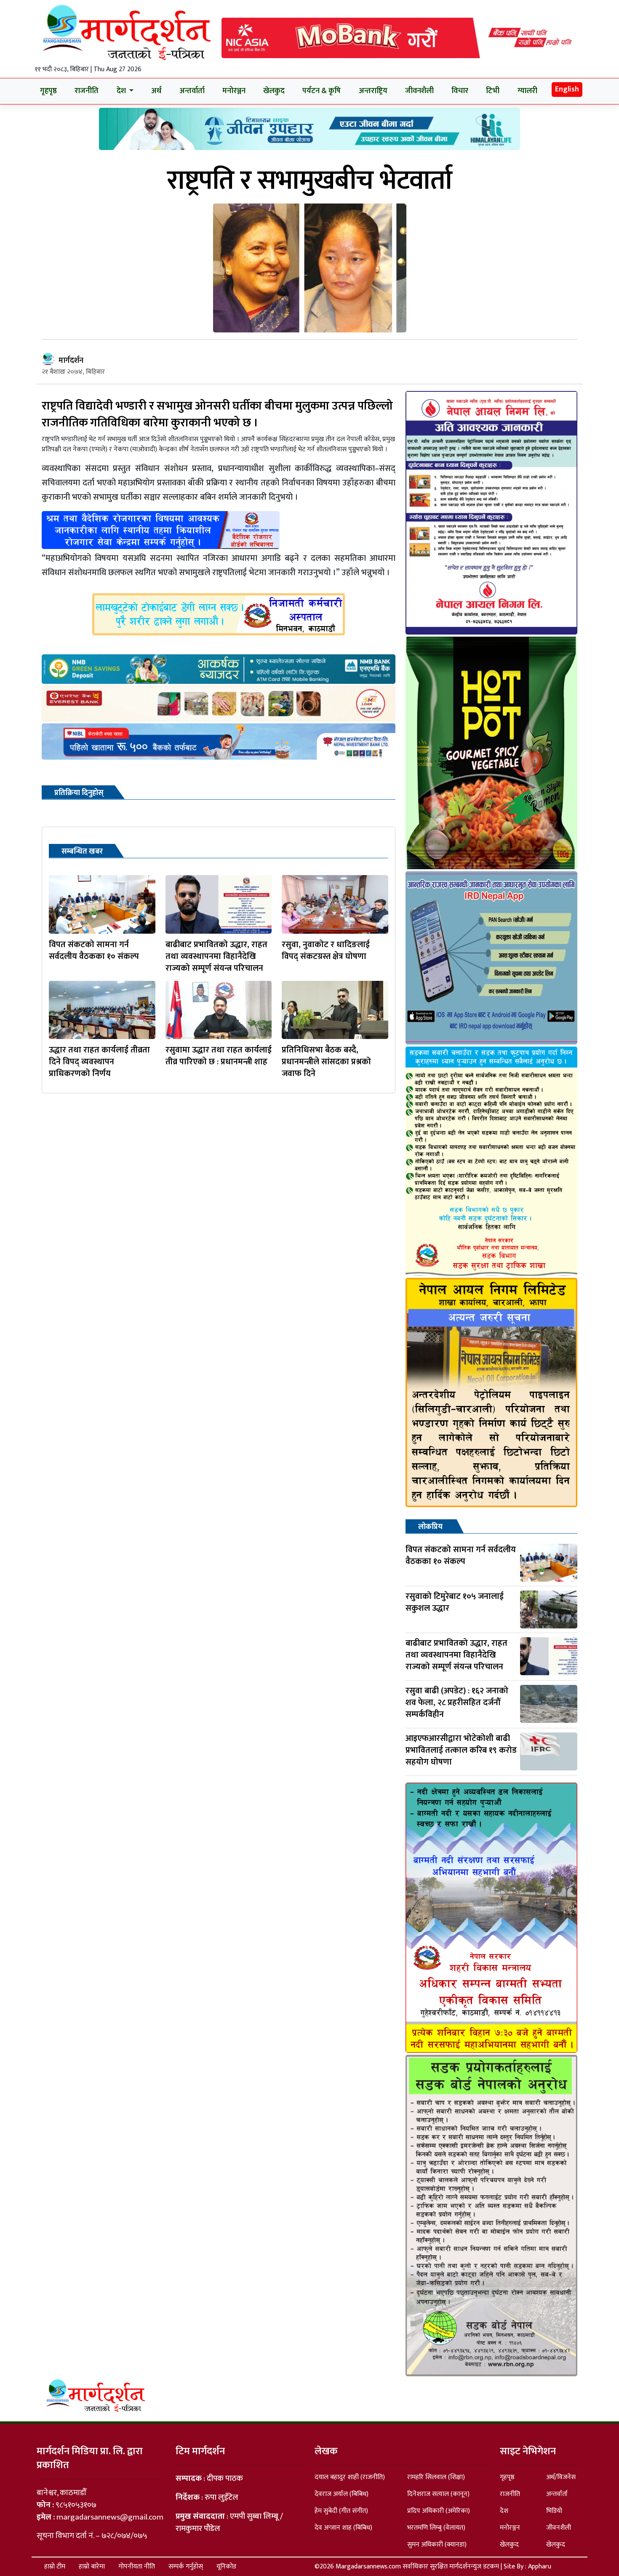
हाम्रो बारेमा (92, 2567)
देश (504, 2511)
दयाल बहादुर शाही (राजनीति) (350, 2477)
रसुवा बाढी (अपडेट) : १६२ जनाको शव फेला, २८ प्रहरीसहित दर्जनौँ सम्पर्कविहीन (457, 1703)
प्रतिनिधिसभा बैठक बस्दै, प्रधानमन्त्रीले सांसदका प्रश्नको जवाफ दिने (326, 1062)
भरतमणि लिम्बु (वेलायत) (436, 2528)
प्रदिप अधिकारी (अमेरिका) (439, 2511)
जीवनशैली (419, 91)
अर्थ (156, 91)
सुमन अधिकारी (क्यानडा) (437, 2545)
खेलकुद (274, 91)
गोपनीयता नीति (137, 2567)
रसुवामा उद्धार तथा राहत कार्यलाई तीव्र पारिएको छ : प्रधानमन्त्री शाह (219, 1056)
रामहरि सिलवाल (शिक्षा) (436, 2477)
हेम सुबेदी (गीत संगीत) (341, 2511)
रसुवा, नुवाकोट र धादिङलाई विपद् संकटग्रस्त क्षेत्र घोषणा (326, 951)
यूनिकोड (226, 2567)
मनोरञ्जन (234, 91)
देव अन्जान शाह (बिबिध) (343, 2528)
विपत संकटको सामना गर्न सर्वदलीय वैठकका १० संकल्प (94, 951)
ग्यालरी (527, 91)
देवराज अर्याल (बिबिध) (342, 2494)
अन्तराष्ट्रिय (373, 91)
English (567, 89)
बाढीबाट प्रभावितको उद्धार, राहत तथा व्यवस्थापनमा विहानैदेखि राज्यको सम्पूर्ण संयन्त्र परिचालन (216, 956)
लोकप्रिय (430, 1527)
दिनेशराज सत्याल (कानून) (438, 2494)
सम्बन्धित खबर (82, 852)
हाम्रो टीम (55, 2567)
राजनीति (87, 91)
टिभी (493, 91)
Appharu (540, 2567)
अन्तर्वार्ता (192, 91)
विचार (460, 91)
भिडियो (554, 2511)
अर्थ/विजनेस (561, 2477)
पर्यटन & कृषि (322, 91)
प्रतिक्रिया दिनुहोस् (79, 793)
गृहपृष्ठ (48, 91)
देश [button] (122, 91)
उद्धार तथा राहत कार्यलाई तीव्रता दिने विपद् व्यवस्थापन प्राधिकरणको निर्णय (99, 1062)
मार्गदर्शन (71, 361)
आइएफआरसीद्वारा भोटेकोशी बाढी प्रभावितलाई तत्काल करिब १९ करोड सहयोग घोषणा (461, 1750)
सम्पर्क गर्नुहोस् (186, 2567)
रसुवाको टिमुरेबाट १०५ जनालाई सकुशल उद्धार (455, 1602)
